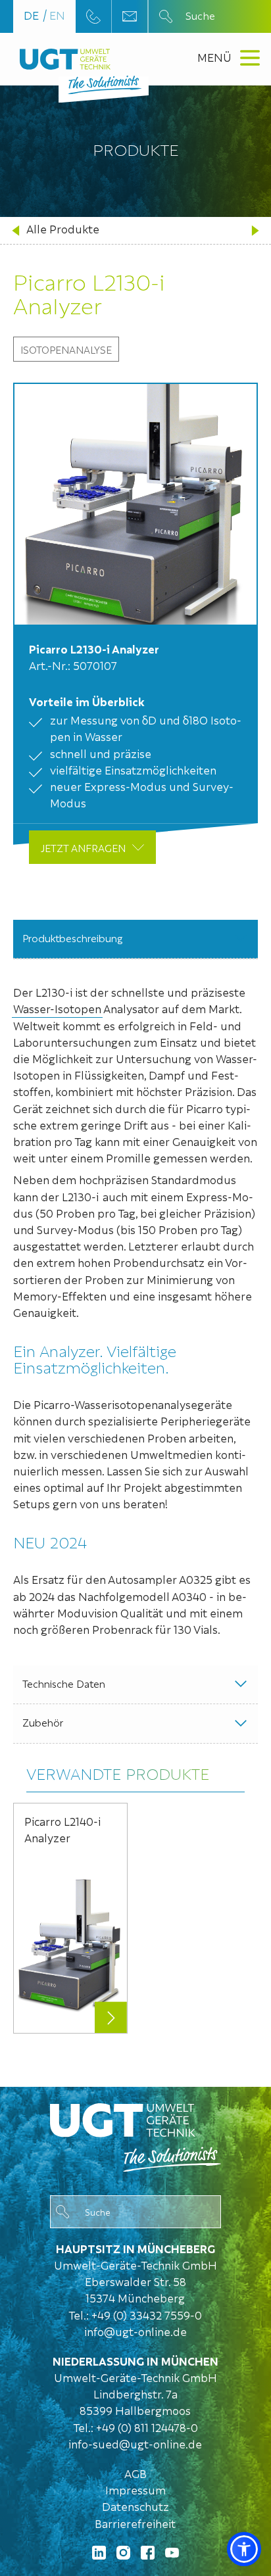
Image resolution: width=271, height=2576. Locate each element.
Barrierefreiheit (135, 2523)
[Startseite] (65, 59)
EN (57, 15)
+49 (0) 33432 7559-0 (147, 2315)
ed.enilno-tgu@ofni (135, 2331)
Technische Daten (64, 1683)
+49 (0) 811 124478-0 (147, 2427)
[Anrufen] (93, 16)
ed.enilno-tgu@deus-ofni (135, 2444)
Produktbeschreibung (73, 938)
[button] (244, 2549)
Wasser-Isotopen (57, 1008)
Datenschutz (135, 2506)
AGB (135, 2473)
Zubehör (43, 1722)
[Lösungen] (135, 2135)
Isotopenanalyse (66, 349)
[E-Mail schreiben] (130, 16)
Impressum (135, 2490)
